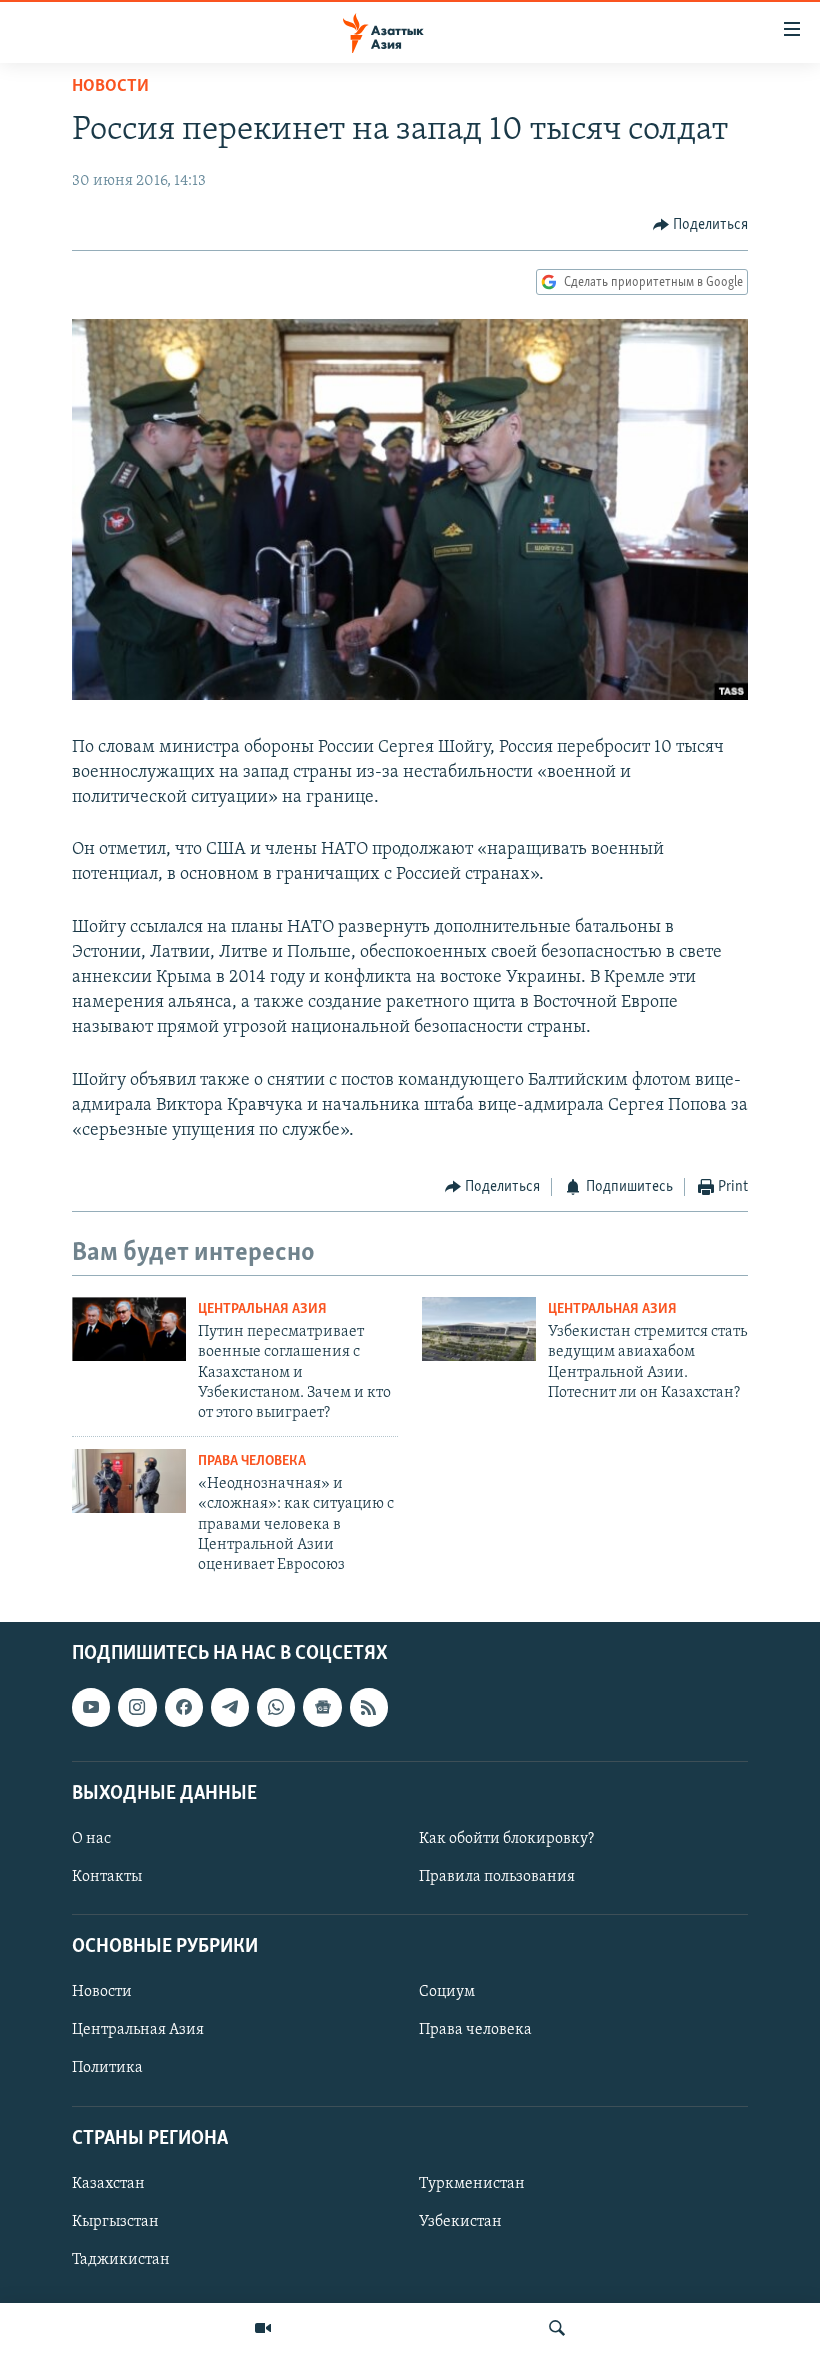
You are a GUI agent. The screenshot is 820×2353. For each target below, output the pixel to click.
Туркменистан (472, 2184)
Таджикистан (121, 2260)
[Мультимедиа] (263, 2328)
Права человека (252, 1461)
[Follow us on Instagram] (137, 1707)
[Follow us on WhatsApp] (276, 1707)
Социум (447, 1992)
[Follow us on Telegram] (230, 1707)
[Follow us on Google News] (322, 1707)
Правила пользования (497, 1877)
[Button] (701, 225)
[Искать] (557, 2328)
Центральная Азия (262, 1309)
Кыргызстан (115, 2222)
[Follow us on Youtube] (91, 1707)
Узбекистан (460, 2222)
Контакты (107, 1877)
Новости (110, 87)
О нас (91, 1839)
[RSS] (369, 1707)
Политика (107, 2068)
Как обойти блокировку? (506, 1839)
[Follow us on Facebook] (184, 1707)
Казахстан (108, 2184)
